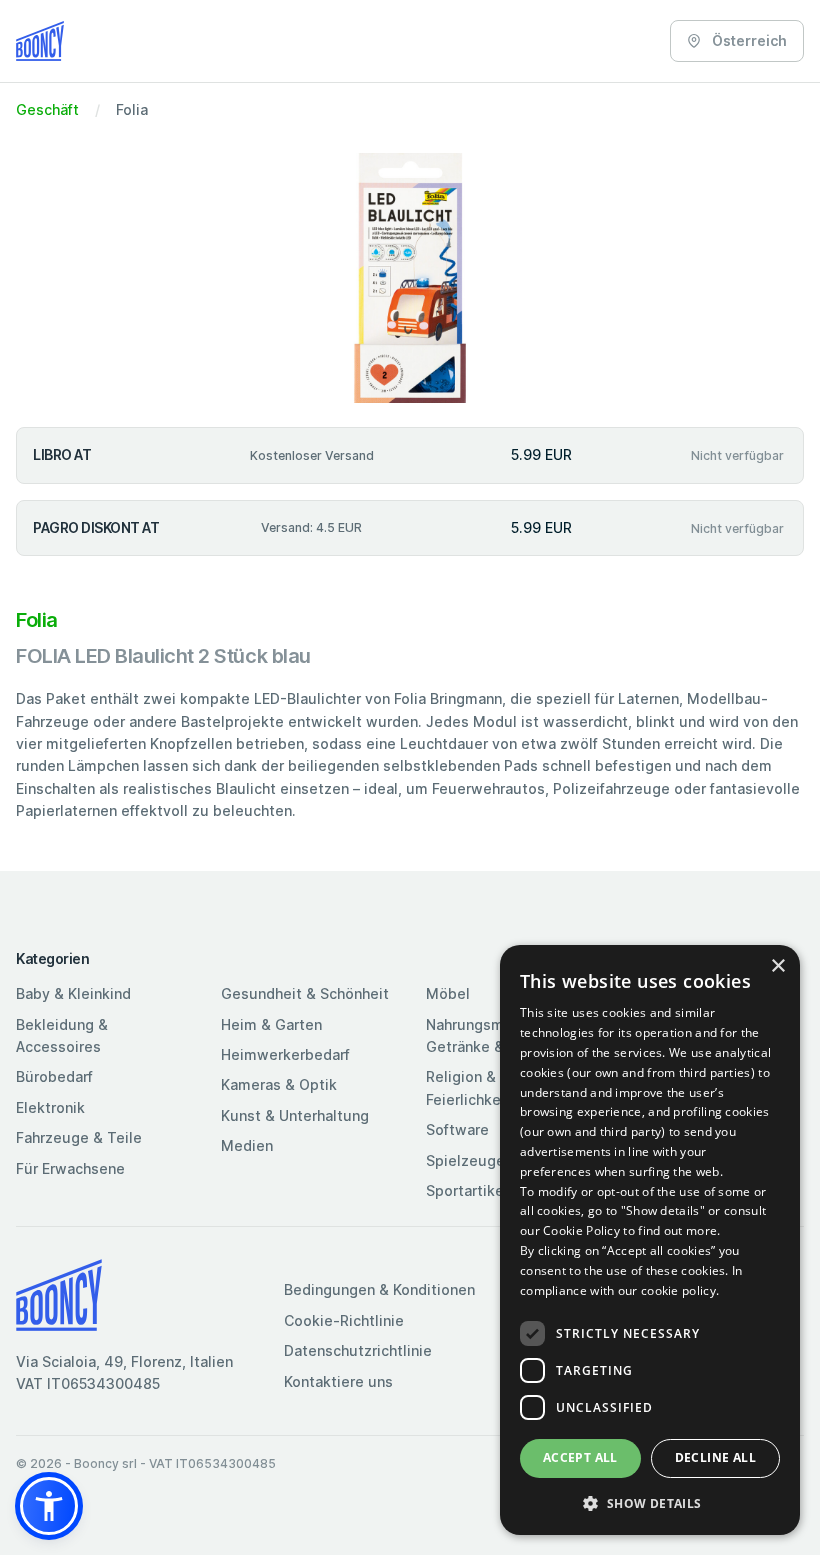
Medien (247, 1145)
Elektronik (50, 1107)
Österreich (748, 40)
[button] (49, 1506)
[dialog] (650, 1240)
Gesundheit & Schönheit (305, 993)
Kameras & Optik (279, 1084)
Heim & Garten (271, 1024)
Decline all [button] (715, 1457)
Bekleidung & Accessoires (62, 1035)
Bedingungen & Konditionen (379, 1289)
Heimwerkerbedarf (285, 1054)
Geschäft (47, 109)
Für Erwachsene (70, 1168)
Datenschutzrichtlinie (358, 1350)
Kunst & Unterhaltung (295, 1115)
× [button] (777, 966)
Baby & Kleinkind (73, 993)
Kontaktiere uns (338, 1381)
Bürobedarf (54, 1076)
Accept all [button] (580, 1457)
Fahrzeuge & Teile (79, 1137)
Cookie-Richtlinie (344, 1320)
